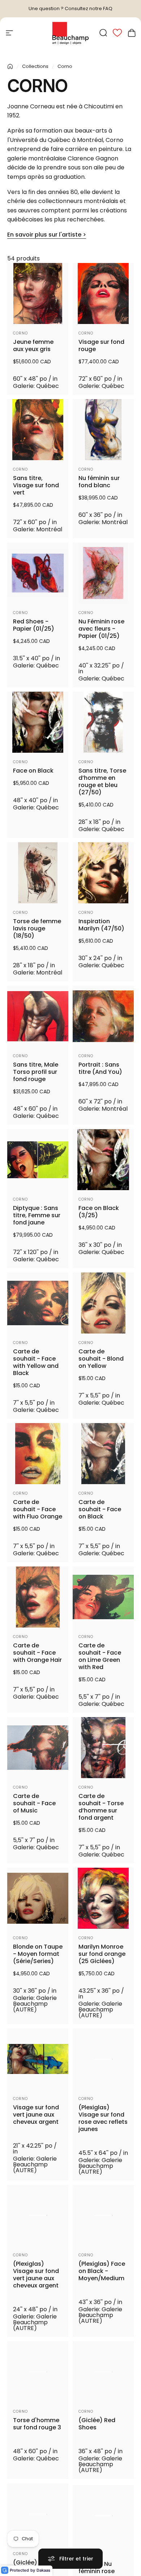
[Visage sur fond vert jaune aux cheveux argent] (38, 2059)
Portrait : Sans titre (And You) (100, 1068)
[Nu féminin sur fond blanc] (103, 430)
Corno (20, 333)
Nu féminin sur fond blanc (99, 482)
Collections (35, 66)
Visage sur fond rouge (101, 346)
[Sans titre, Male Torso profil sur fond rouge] (38, 1016)
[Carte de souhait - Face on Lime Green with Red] (103, 1597)
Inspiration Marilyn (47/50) (101, 925)
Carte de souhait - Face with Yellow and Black (36, 1362)
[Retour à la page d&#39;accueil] (10, 66)
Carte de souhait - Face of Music (34, 1803)
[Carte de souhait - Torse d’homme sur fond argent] (103, 1748)
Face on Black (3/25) (99, 1212)
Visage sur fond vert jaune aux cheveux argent (36, 2115)
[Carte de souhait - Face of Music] (38, 1748)
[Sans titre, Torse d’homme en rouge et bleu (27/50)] (103, 722)
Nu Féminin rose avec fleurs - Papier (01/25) (101, 629)
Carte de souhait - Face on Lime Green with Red (100, 1656)
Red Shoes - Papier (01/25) (34, 625)
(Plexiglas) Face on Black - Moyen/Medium (102, 2271)
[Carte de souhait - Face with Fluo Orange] (38, 1454)
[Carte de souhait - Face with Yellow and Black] (38, 1303)
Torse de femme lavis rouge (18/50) (37, 929)
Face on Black (33, 771)
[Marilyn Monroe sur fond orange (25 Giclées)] (103, 1898)
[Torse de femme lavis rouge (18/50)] (38, 873)
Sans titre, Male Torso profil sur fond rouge (36, 1072)
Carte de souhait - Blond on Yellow (101, 1359)
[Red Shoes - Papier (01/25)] (38, 573)
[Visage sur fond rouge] (103, 293)
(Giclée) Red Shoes (97, 2424)
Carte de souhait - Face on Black (100, 1509)
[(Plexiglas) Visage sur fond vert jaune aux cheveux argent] (38, 2215)
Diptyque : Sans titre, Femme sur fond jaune (37, 1215)
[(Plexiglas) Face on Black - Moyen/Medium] (103, 2215)
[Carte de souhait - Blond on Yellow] (103, 1303)
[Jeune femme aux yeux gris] (38, 293)
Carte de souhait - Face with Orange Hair (37, 1653)
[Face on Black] (38, 722)
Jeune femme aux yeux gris (33, 346)
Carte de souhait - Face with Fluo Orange (38, 1509)
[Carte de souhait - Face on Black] (103, 1454)
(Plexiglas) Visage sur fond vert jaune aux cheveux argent (36, 2275)
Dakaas (43, 2570)
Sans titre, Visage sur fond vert (36, 485)
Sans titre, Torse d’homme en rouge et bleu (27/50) (102, 782)
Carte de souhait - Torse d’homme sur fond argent (101, 1807)
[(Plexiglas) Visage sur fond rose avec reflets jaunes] (103, 2059)
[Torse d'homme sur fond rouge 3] (38, 2372)
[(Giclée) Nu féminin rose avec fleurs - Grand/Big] (103, 2514)
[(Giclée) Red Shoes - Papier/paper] (38, 2514)
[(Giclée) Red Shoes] (103, 2372)
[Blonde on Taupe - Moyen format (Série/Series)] (38, 1898)
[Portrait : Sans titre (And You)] (103, 1016)
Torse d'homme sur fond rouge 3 (37, 2424)
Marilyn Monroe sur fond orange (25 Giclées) (102, 1954)
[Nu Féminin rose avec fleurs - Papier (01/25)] (103, 573)
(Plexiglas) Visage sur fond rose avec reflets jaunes (103, 2118)
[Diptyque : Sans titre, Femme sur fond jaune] (38, 1160)
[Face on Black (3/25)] (103, 1160)
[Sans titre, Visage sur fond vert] (38, 430)
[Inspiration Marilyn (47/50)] (103, 873)
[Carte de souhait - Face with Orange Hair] (38, 1597)
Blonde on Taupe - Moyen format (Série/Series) (38, 1954)
